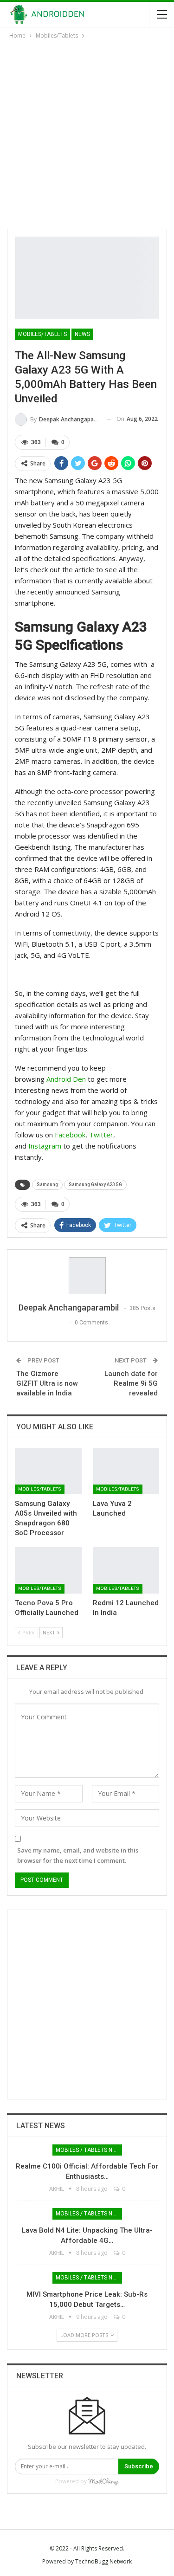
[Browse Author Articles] (87, 1276)
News (82, 334)
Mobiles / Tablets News (89, 2150)
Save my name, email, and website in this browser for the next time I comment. (78, 1855)
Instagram (45, 1146)
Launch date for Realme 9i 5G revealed (131, 1383)
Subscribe (139, 2466)
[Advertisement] (87, 132)
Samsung (47, 1185)
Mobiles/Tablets (42, 334)
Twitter (101, 1135)
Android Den (66, 1079)
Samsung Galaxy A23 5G (95, 1185)
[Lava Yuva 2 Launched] (126, 1471)
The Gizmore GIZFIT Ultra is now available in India (47, 1383)
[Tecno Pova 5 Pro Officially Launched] (48, 1570)
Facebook (70, 1135)
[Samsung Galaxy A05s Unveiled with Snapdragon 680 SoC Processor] (48, 1471)
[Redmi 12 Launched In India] (126, 1570)
